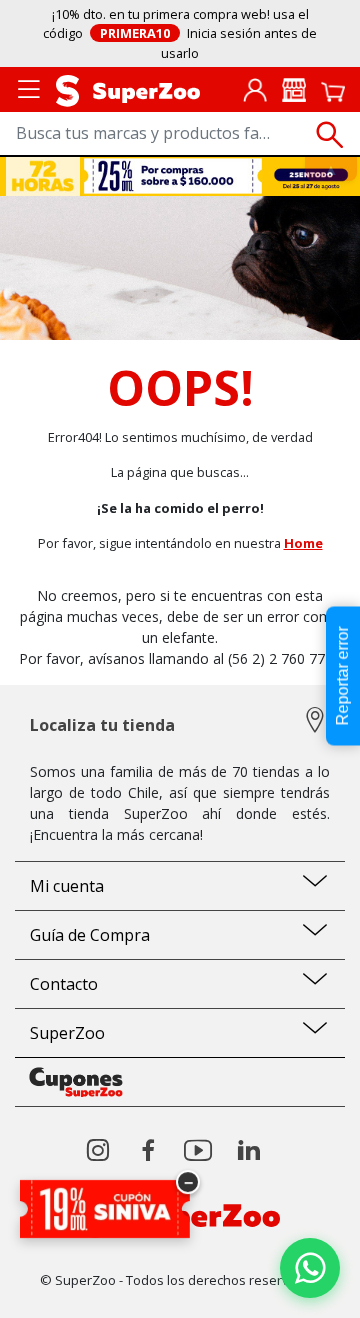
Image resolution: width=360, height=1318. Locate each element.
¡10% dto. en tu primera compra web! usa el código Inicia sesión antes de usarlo (180, 33)
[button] (255, 89)
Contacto (64, 984)
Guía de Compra (90, 935)
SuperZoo (67, 1033)
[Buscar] (330, 135)
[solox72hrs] (180, 176)
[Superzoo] (128, 89)
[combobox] (180, 134)
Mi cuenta (67, 886)
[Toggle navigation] (29, 87)
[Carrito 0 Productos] (333, 90)
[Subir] (58, 1285)
